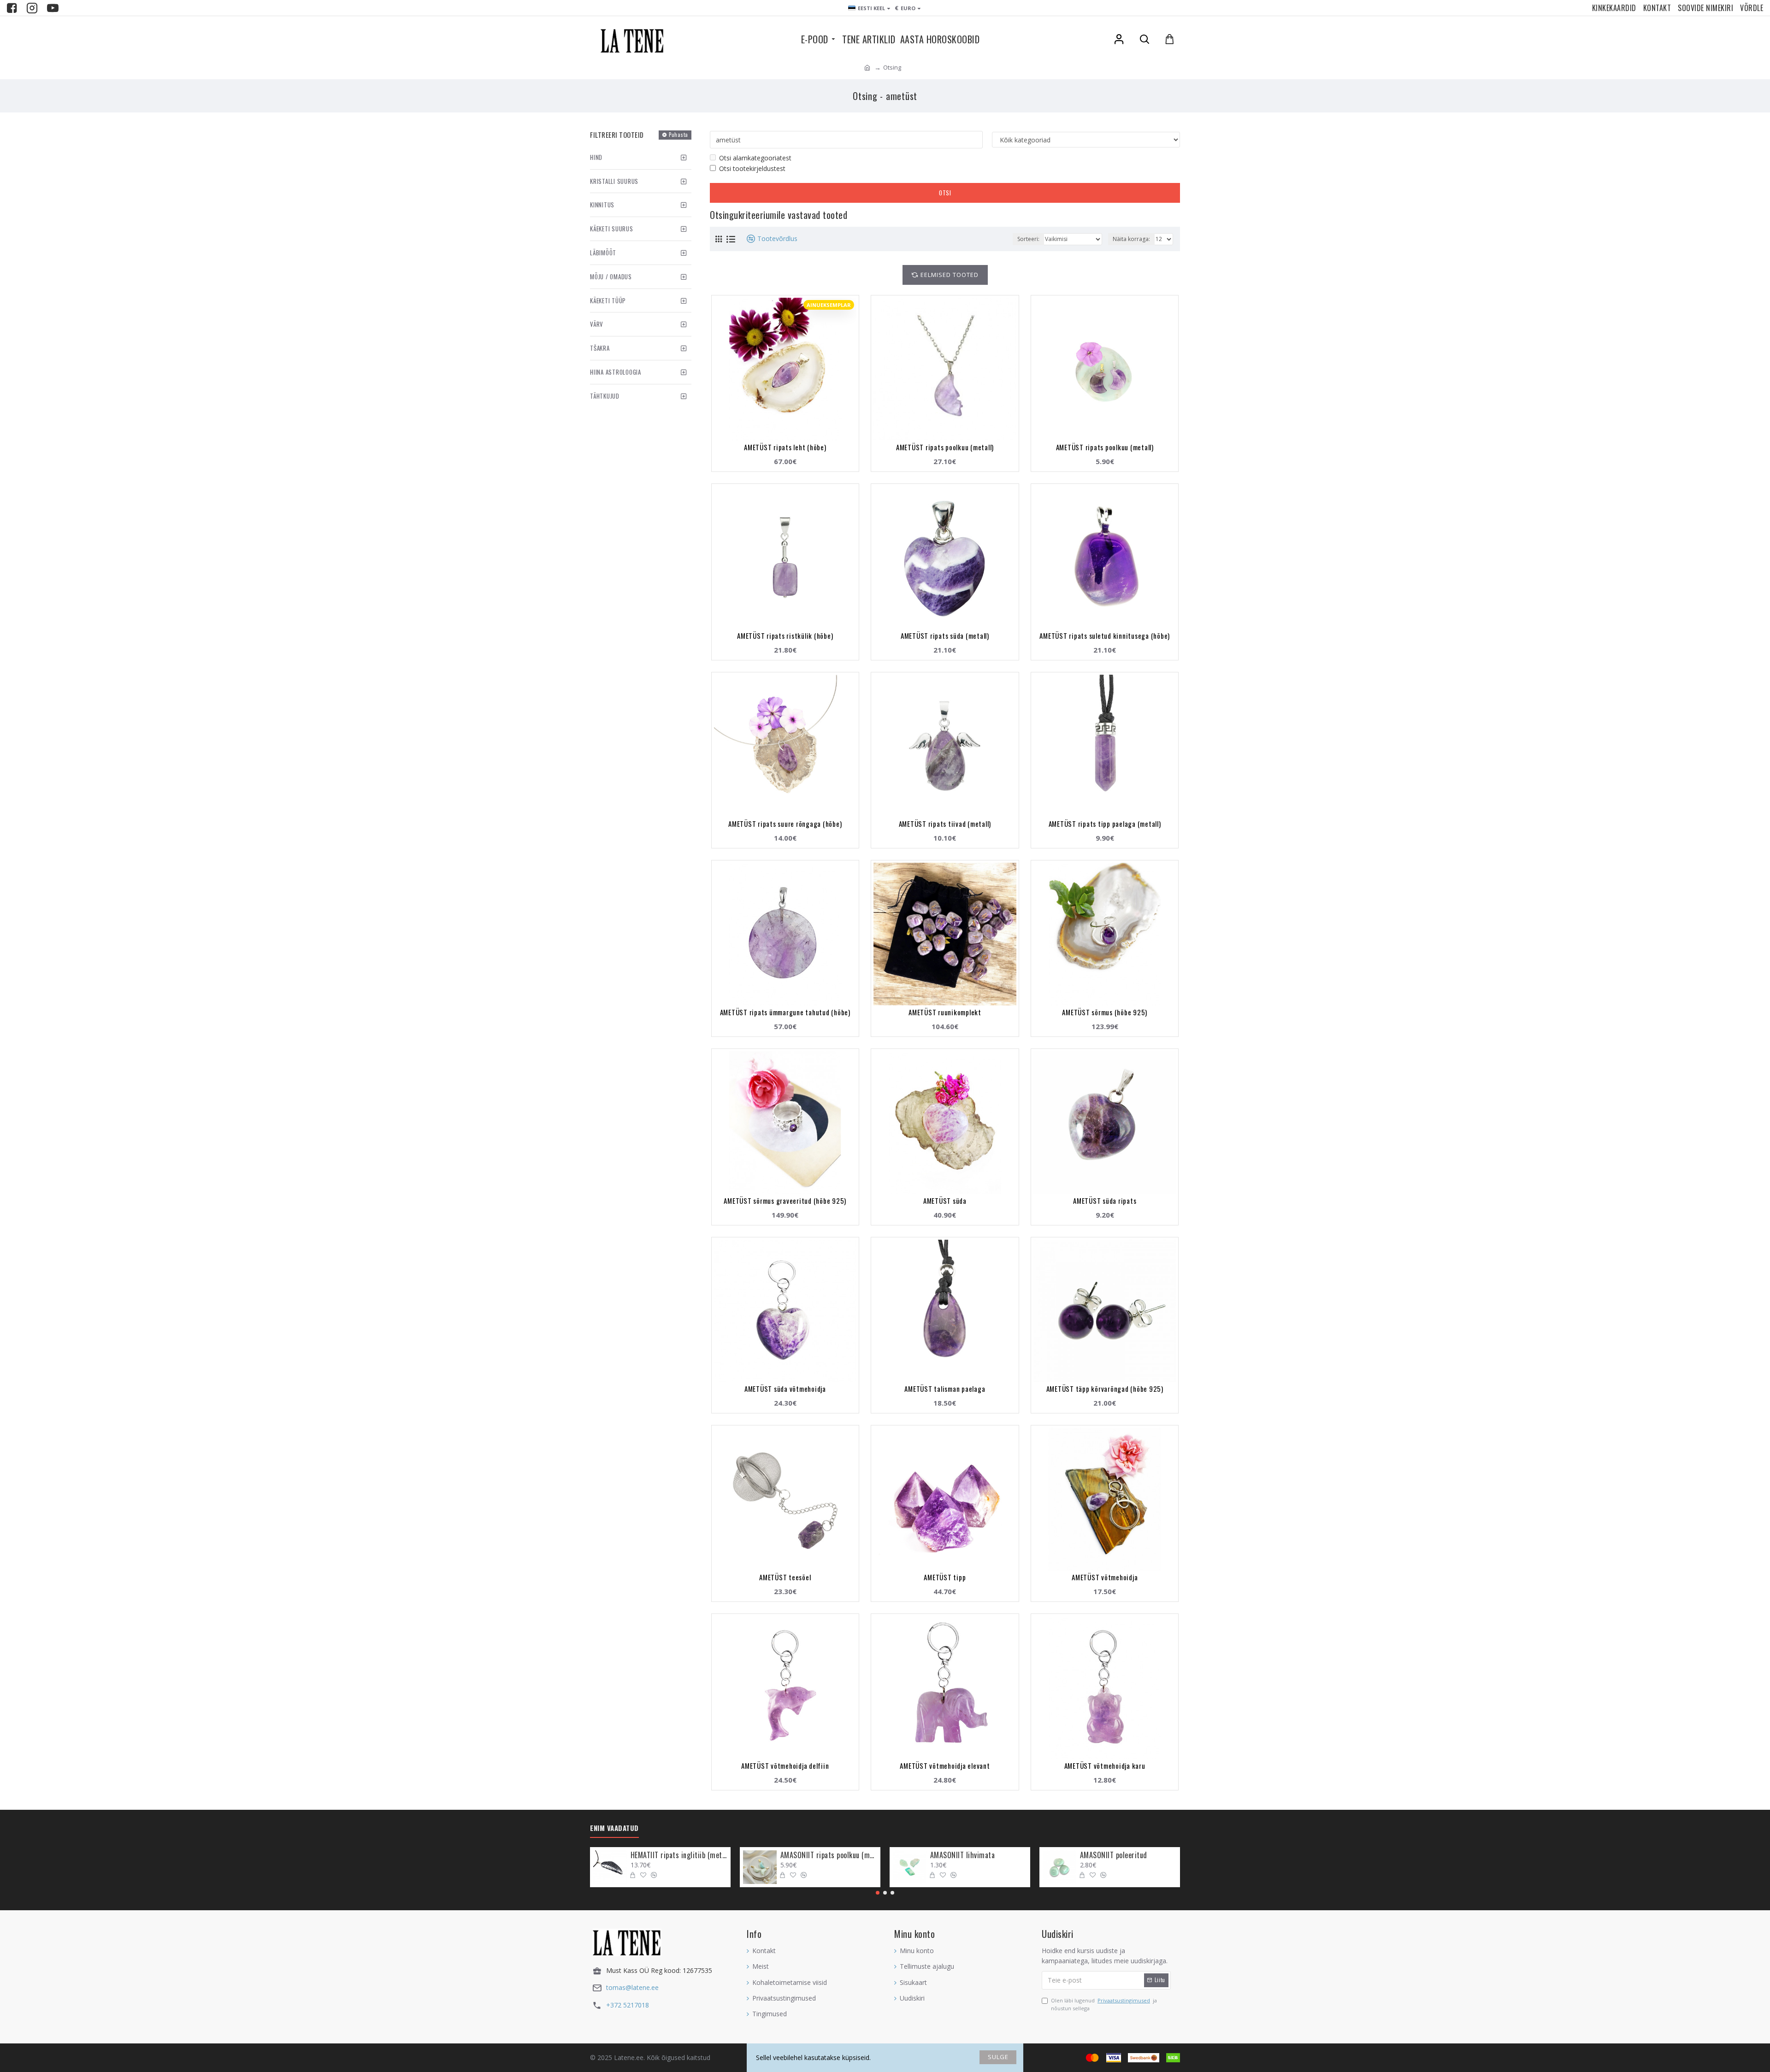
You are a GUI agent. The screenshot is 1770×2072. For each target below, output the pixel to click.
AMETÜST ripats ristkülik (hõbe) (785, 636)
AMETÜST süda (945, 1201)
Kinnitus (602, 205)
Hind (596, 157)
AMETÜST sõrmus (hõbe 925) (1105, 1012)
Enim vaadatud (614, 1828)
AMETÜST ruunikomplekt (945, 1012)
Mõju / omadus (611, 277)
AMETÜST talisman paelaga (945, 1389)
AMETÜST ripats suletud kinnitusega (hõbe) (1105, 636)
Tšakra (600, 348)
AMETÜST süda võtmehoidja (785, 1389)
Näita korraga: (1131, 239)
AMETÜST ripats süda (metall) (945, 636)
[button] (878, 1893)
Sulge (998, 2057)
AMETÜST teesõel (785, 1577)
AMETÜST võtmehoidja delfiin (785, 1766)
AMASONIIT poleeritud (1114, 1855)
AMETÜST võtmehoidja (1105, 1577)
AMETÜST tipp (945, 1577)
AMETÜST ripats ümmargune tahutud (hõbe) (785, 1012)
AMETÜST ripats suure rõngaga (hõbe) (785, 824)
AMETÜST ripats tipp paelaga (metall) (1105, 824)
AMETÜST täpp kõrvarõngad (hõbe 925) (1105, 1389)
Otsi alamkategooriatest (755, 158)
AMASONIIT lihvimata (963, 1855)
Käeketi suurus (612, 229)
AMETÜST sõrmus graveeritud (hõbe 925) (785, 1201)
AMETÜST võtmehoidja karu (1105, 1766)
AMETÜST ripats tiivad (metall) (945, 824)
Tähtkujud (605, 396)
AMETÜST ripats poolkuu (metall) (945, 447)
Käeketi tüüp (608, 300)
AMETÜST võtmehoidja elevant (945, 1766)
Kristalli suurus (614, 181)
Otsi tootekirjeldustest (752, 168)
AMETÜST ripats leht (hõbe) (785, 447)
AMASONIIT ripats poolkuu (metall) (829, 1855)
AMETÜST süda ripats (1105, 1201)
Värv (597, 324)
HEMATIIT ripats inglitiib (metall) (679, 1855)
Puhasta (678, 135)
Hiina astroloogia (616, 372)
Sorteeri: (1028, 239)
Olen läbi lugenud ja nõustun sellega (1104, 2004)
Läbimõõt (603, 253)
